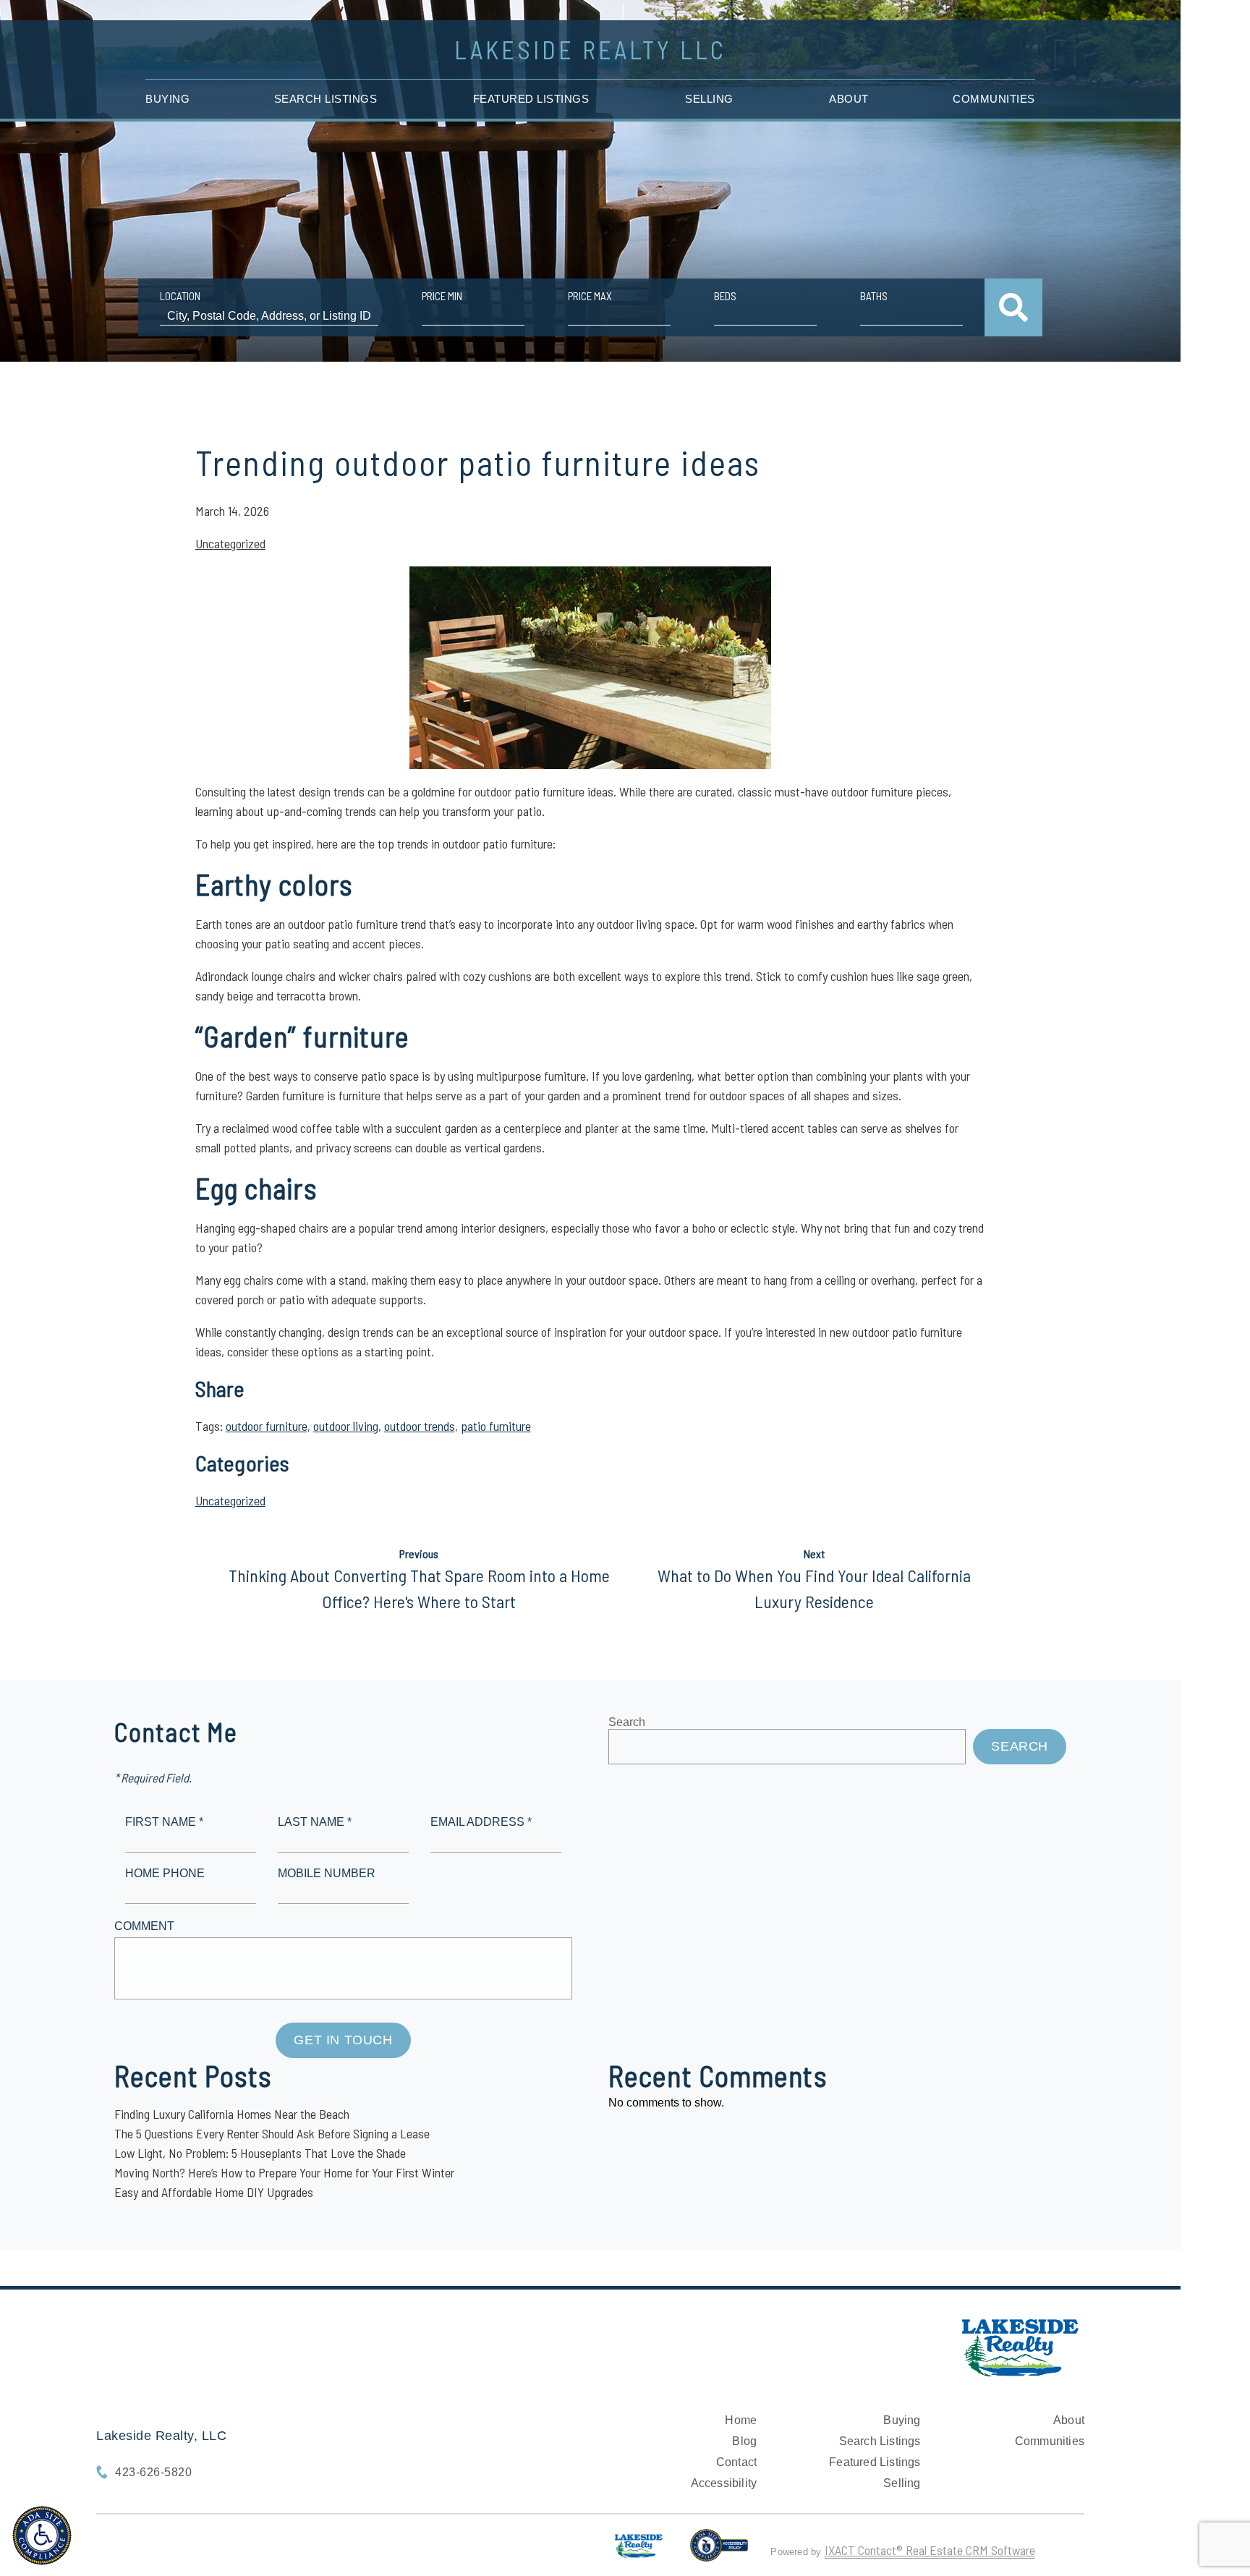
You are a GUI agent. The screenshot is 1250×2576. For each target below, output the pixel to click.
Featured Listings (531, 99)
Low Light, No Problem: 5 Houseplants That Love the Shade (260, 2153)
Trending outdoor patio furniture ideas (478, 462)
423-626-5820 (153, 2472)
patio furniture (496, 1426)
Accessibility (724, 2483)
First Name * (164, 1822)
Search (627, 1722)
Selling (709, 99)
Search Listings (326, 99)
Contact (736, 2462)
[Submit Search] (1013, 307)
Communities (994, 99)
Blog (744, 2441)
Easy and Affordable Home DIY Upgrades (214, 2192)
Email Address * (481, 1822)
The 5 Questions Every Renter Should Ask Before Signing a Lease (272, 2133)
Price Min (442, 296)
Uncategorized (230, 543)
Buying (167, 99)
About (849, 99)
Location (180, 296)
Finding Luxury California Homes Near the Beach (232, 2114)
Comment (144, 1926)
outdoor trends (420, 1426)
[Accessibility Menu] (42, 2535)
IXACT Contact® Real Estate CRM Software (930, 2550)
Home (741, 2420)
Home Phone (165, 1873)
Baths (874, 296)
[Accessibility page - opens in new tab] (719, 2551)
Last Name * (315, 1822)
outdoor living (346, 1426)
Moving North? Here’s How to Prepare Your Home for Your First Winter (284, 2172)
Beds (725, 296)
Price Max (590, 296)
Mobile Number (327, 1873)
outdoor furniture (267, 1426)
